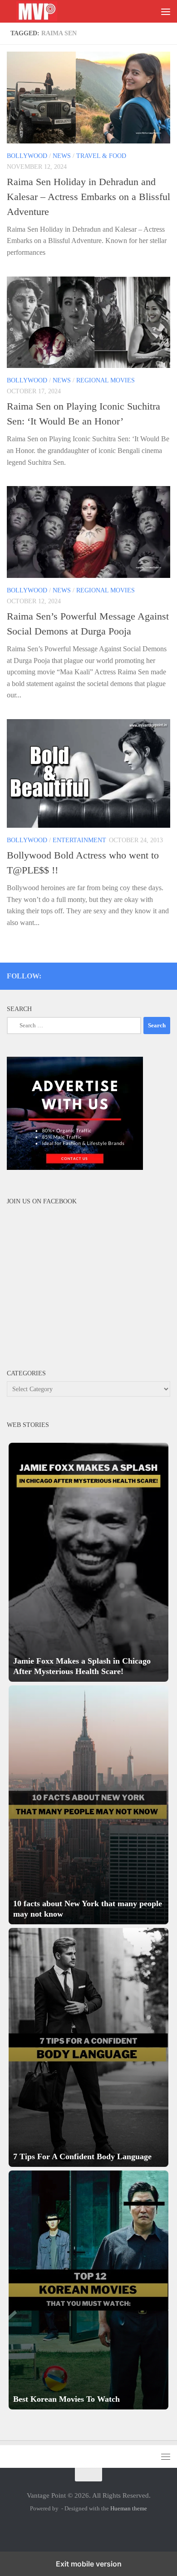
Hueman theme (129, 2508)
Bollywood (27, 156)
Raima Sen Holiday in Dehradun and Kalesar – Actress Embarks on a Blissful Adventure (88, 197)
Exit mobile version (89, 2564)
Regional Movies (106, 380)
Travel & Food (101, 156)
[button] (88, 1562)
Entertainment (79, 840)
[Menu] (166, 11)
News (62, 156)
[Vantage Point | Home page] (47, 12)
